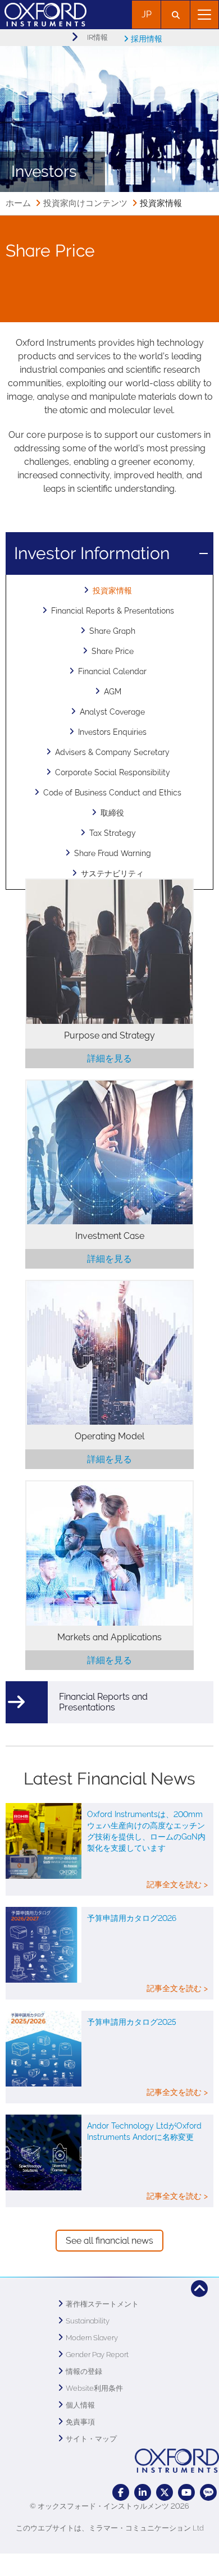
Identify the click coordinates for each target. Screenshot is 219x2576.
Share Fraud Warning (113, 853)
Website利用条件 (94, 2388)
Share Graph (112, 631)
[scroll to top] (199, 2289)
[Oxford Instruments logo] (43, 13)
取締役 (112, 813)
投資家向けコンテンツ (85, 203)
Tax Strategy (113, 833)
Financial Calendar (112, 671)
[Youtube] (186, 2492)
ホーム (18, 203)
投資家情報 (112, 591)
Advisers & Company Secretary (112, 752)
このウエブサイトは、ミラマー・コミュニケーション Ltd (110, 2528)
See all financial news (109, 2241)
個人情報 (80, 2405)
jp (147, 14)
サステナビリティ (112, 873)
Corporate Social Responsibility (113, 772)
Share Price (113, 651)
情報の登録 (84, 2371)
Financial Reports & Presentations (113, 611)
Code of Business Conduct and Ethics (112, 793)
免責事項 (80, 2422)
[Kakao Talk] (208, 2492)
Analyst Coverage (112, 712)
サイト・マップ (91, 2439)
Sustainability (88, 2321)
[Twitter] (165, 2492)
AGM (113, 692)
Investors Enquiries (112, 732)
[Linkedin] (143, 2492)
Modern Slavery (92, 2338)
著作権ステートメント (102, 2304)
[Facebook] (121, 2492)
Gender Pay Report (97, 2355)
